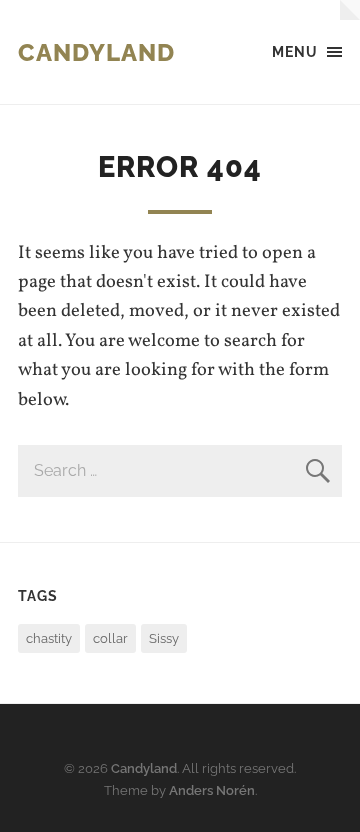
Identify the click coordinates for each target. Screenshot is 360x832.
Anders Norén (212, 790)
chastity (49, 638)
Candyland (96, 52)
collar (110, 638)
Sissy (164, 638)
